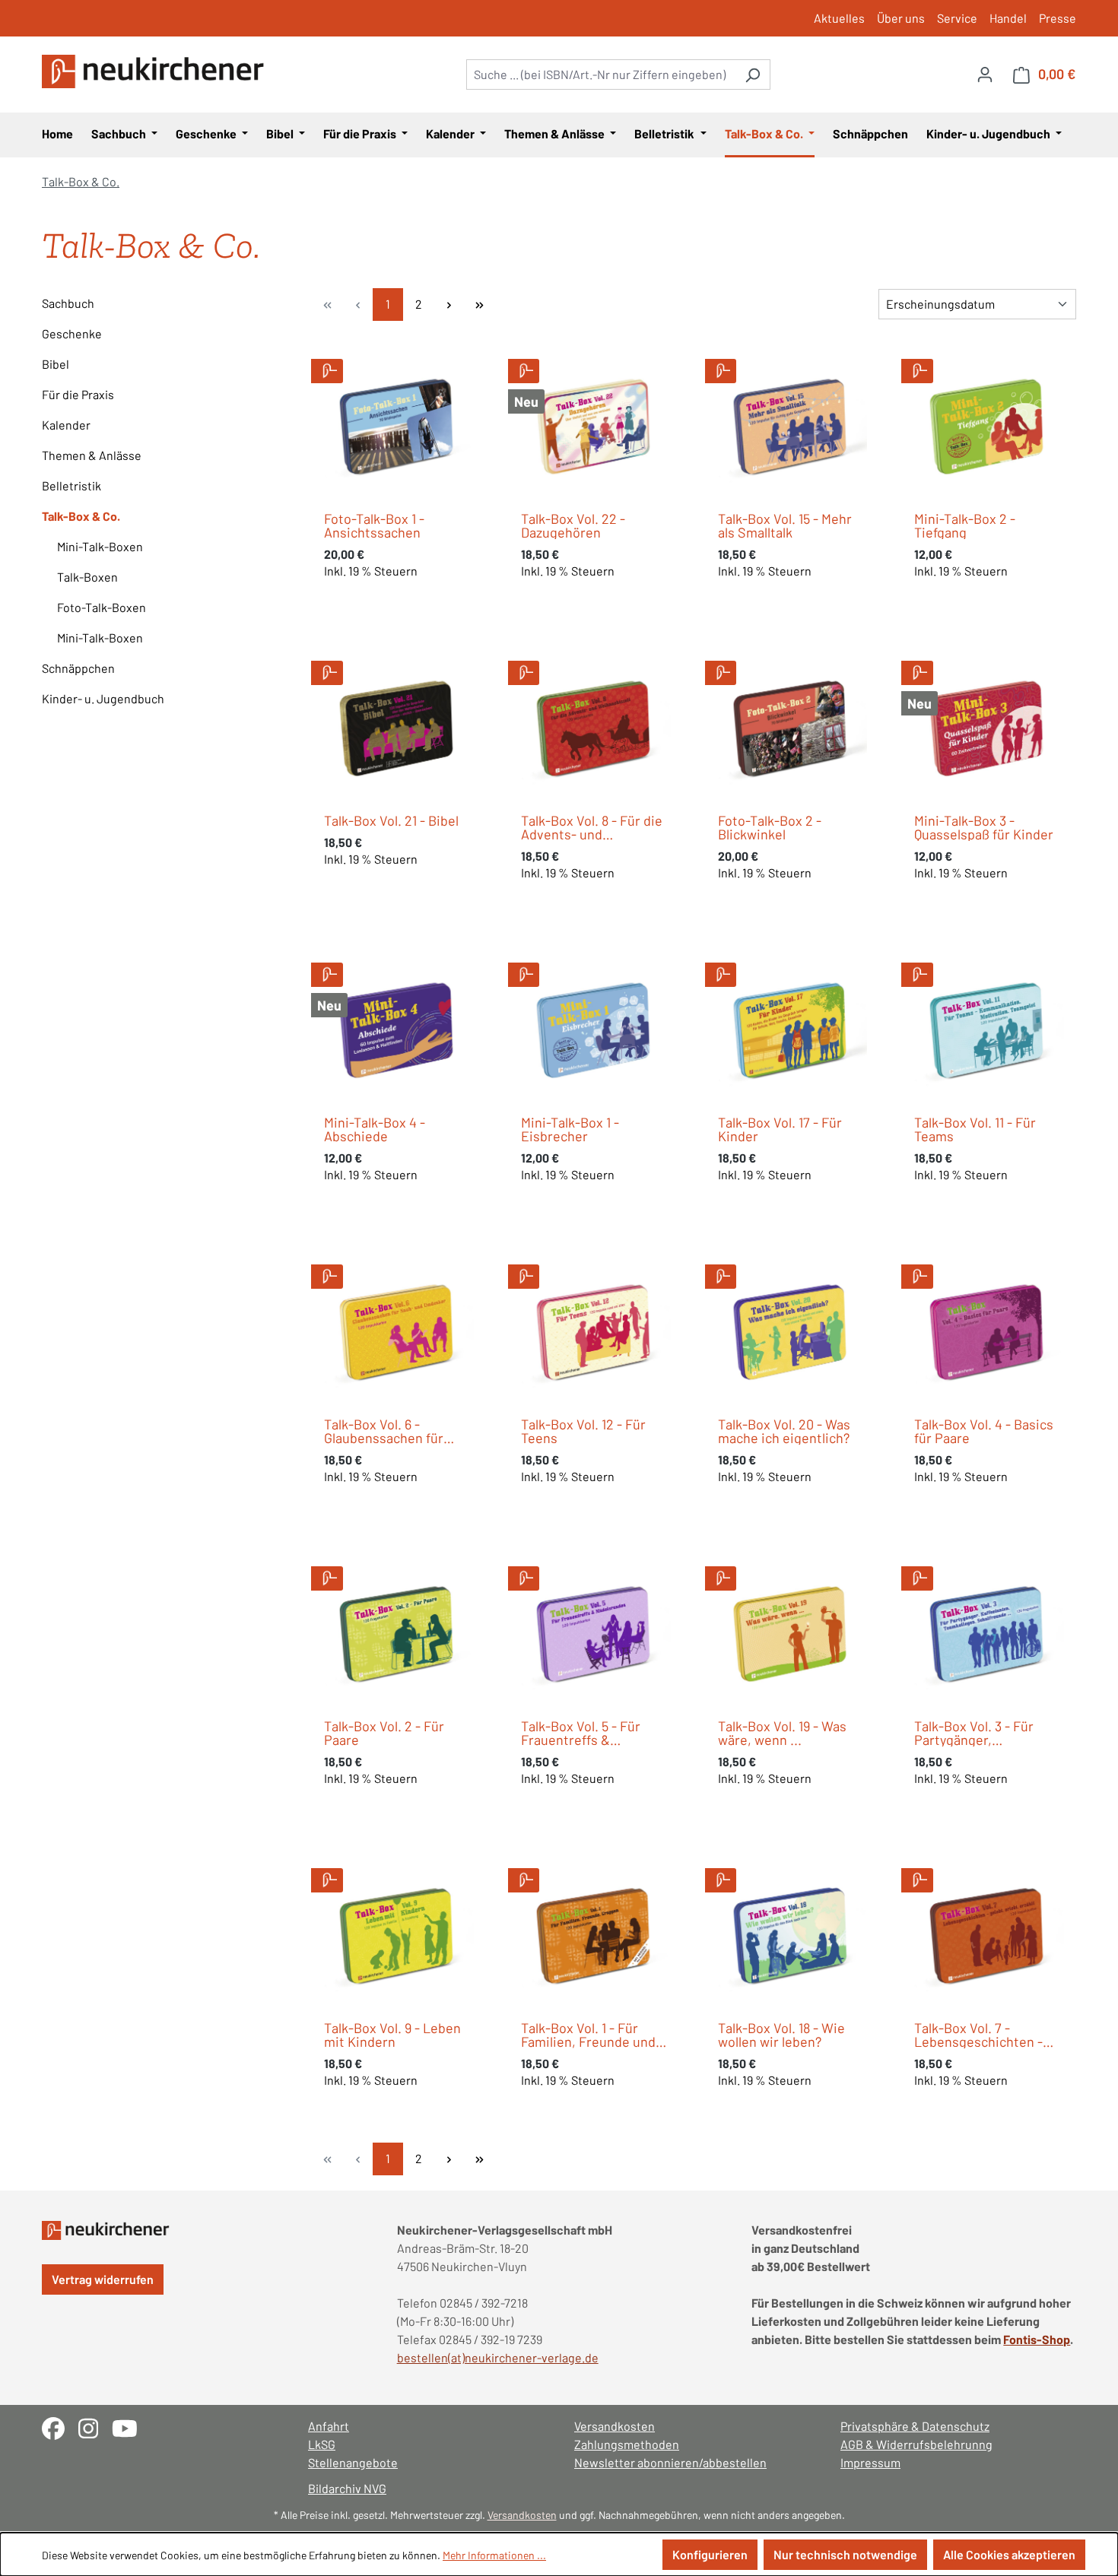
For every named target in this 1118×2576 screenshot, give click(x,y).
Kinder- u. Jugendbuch (103, 698)
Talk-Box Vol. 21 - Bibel (391, 820)
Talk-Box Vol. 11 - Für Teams (975, 1129)
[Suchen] (753, 75)
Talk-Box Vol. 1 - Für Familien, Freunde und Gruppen (588, 2035)
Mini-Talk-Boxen (100, 546)
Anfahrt (329, 2426)
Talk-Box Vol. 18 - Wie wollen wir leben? (781, 2035)
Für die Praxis (78, 394)
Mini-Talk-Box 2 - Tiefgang (965, 525)
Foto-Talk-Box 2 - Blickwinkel (770, 827)
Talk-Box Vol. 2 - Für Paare (384, 1733)
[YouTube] (130, 2427)
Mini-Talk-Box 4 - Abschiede (375, 1129)
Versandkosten (615, 2426)
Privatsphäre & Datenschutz (915, 2426)
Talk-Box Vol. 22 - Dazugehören (573, 525)
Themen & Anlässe (92, 455)
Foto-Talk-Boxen (102, 607)
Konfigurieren (710, 2554)
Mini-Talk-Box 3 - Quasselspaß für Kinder (984, 827)
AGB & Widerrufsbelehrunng (916, 2444)
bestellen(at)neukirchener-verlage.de (498, 2357)
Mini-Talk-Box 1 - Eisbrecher (570, 1129)
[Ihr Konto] (985, 74)
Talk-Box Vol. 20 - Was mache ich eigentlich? (784, 1431)
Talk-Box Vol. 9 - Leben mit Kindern (392, 2035)
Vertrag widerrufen (103, 2279)
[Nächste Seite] (449, 305)
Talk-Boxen (87, 577)
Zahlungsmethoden (627, 2444)
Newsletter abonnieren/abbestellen (670, 2462)
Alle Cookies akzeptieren (1009, 2554)
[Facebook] (60, 2427)
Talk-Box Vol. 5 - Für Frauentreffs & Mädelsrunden (581, 1733)
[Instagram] (95, 2427)
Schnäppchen (78, 668)
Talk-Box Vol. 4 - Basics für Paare (984, 1431)
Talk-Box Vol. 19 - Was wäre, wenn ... (782, 1733)
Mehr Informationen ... (494, 2555)
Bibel (56, 364)
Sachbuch (68, 303)
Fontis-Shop (1037, 2339)
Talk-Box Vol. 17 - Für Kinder (780, 1129)
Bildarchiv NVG (347, 2488)
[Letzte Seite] (479, 305)
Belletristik (71, 485)
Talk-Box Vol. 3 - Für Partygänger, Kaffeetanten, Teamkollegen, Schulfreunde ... (974, 1733)
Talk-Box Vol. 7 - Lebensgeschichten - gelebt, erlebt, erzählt (980, 2035)
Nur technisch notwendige (845, 2554)
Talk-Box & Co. (81, 516)
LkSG (322, 2444)
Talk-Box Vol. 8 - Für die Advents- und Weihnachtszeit (592, 827)
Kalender (66, 425)
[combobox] (601, 75)
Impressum (870, 2462)
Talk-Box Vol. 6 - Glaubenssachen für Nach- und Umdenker (388, 1431)
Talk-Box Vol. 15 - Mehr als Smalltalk (785, 525)
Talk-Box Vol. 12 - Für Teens (583, 1431)
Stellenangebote (353, 2462)
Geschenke (72, 333)
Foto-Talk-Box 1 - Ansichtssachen (374, 525)
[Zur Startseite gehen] (156, 71)
